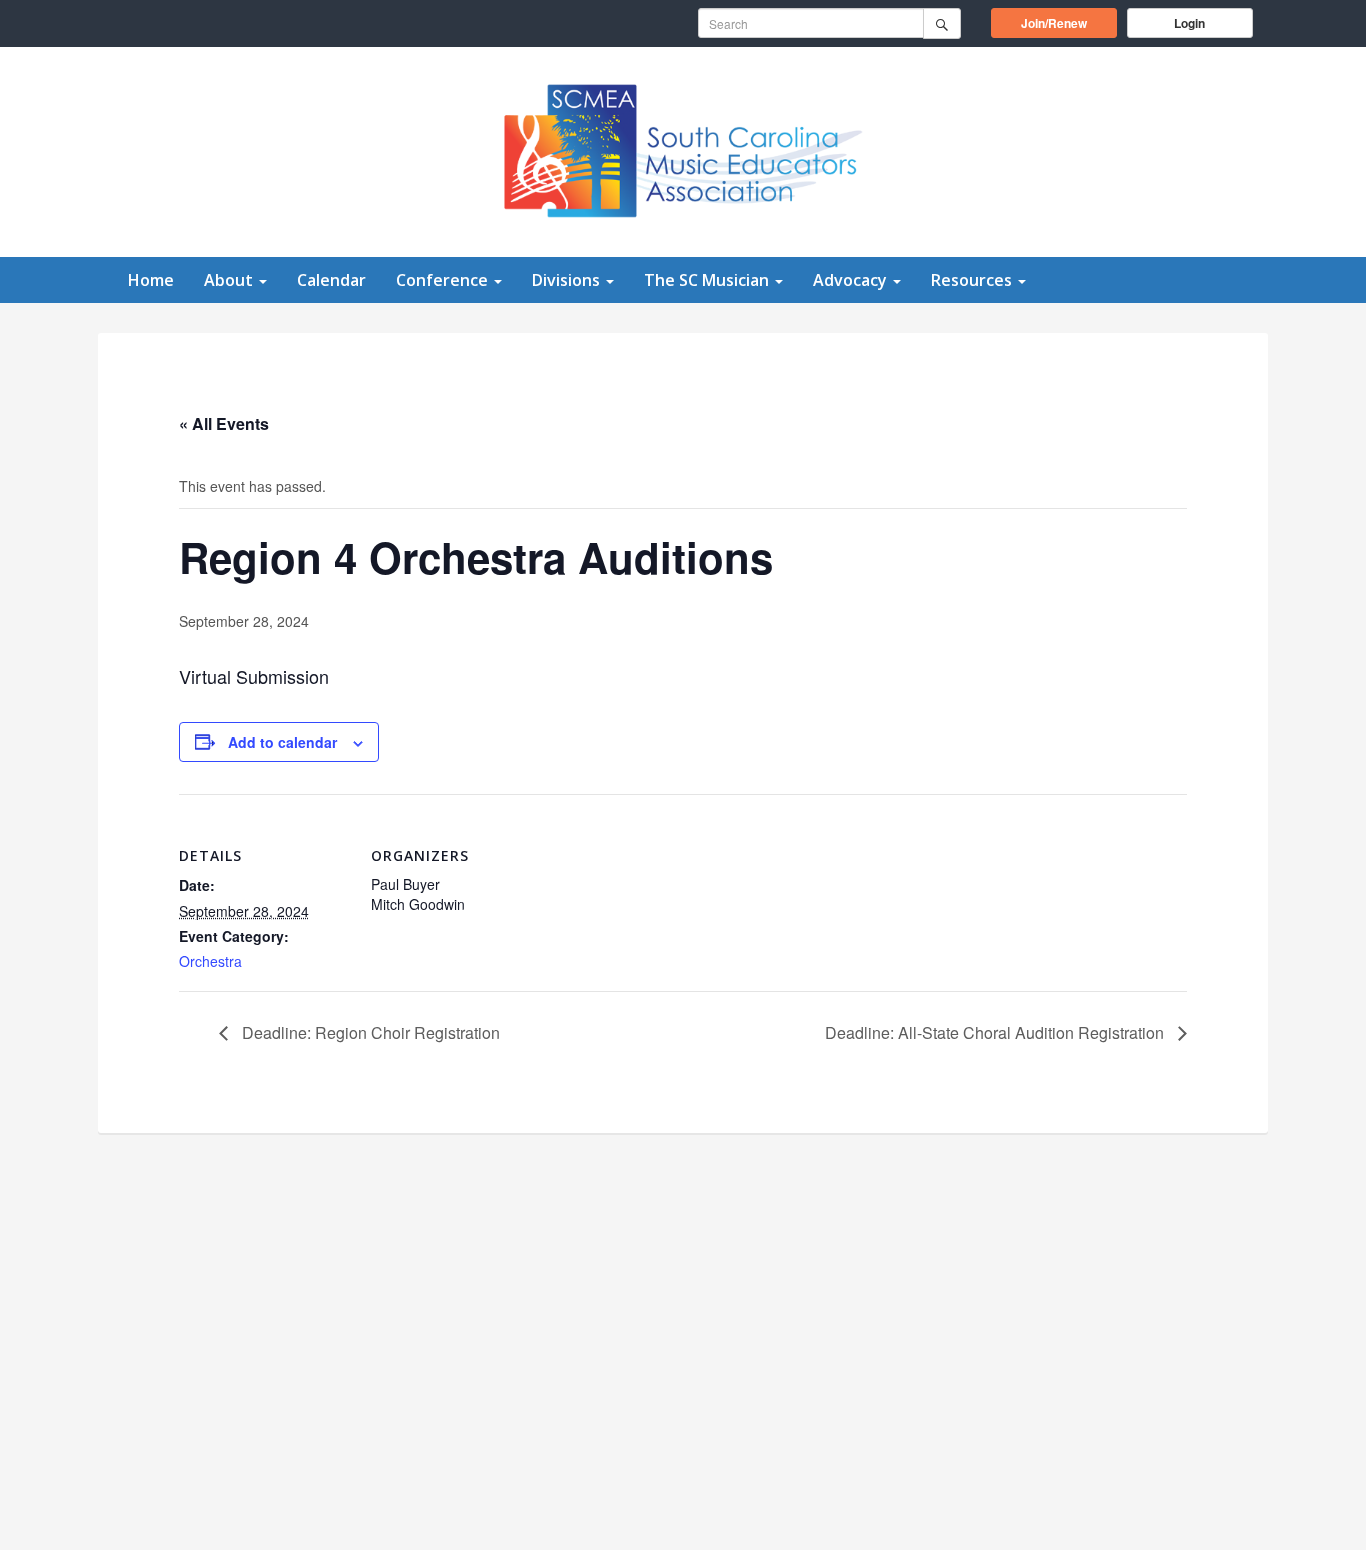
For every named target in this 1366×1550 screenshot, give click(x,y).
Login (1189, 23)
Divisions (568, 280)
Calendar (331, 280)
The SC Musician (708, 280)
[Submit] (942, 23)
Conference (444, 280)
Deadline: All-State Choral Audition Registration (996, 1032)
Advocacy (852, 280)
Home (151, 280)
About (230, 280)
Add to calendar (282, 742)
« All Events (224, 423)
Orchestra (210, 961)
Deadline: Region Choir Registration (369, 1032)
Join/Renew (1069, 22)
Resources (973, 280)
